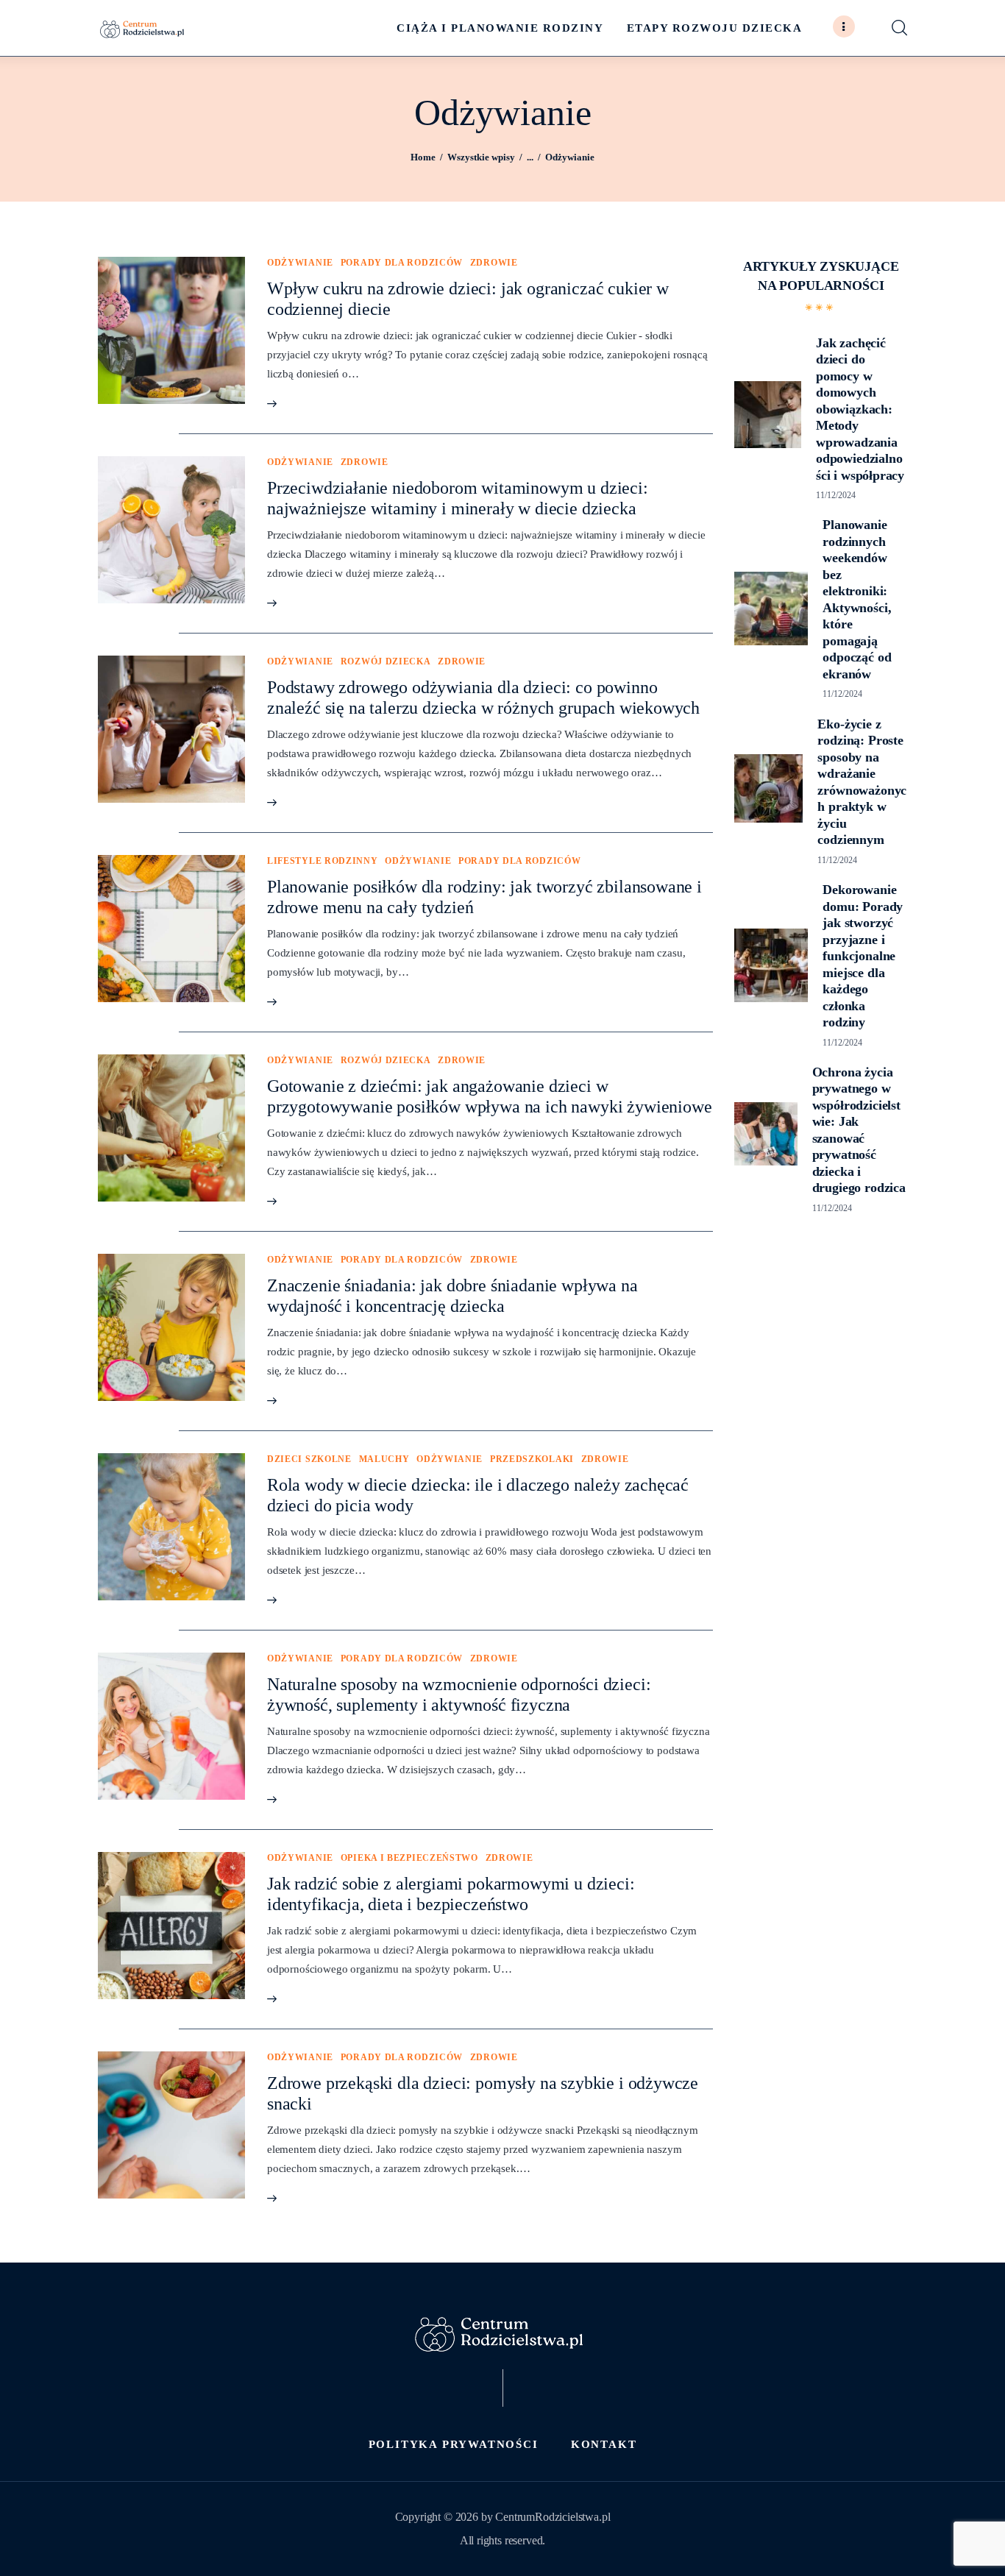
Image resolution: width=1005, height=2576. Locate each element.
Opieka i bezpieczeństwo (409, 1858)
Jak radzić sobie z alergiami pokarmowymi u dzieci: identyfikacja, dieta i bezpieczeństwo (451, 1894)
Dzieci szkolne (309, 1459)
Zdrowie (494, 263)
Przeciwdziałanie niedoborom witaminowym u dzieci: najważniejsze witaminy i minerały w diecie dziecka (458, 498)
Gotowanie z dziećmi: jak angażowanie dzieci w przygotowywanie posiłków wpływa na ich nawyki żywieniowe (489, 1096)
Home (423, 157)
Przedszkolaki (532, 1459)
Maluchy (384, 1459)
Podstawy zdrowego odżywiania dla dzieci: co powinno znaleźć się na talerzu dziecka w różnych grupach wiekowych (483, 698)
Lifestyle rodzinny (323, 861)
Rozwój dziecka (386, 661)
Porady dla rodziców (402, 263)
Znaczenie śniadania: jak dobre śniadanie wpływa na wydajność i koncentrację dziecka (452, 1296)
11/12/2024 (836, 495)
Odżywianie (300, 263)
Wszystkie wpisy (481, 157)
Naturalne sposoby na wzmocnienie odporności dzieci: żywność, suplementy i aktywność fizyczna (459, 1695)
